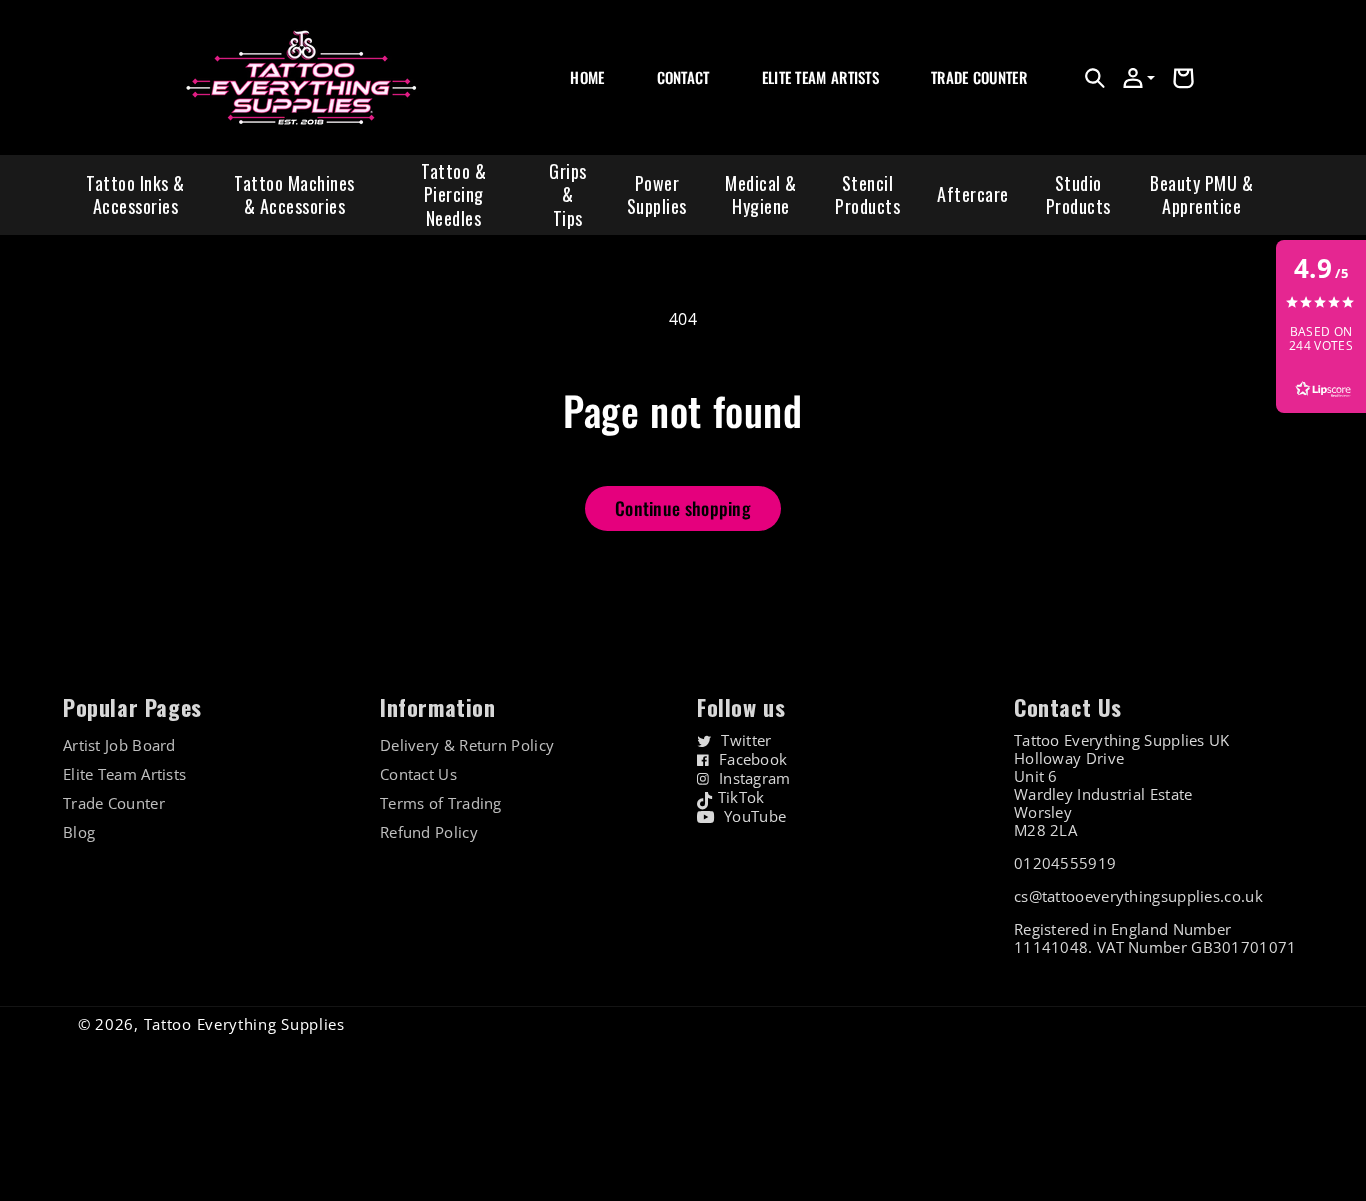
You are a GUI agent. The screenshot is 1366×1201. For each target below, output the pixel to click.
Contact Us (418, 774)
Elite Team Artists (124, 774)
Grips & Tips (568, 194)
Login (946, 99)
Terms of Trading (441, 803)
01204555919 (1065, 863)
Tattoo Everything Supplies (244, 1024)
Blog (79, 832)
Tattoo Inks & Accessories (135, 194)
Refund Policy (429, 832)
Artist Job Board (119, 745)
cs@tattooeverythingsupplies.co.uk (1138, 896)
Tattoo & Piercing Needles (453, 194)
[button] (1095, 78)
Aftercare (973, 194)
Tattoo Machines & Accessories (294, 194)
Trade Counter (114, 803)
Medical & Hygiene (761, 194)
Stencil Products (867, 194)
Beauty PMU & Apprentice (1201, 194)
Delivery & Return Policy (467, 745)
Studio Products (1078, 194)
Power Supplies (657, 194)
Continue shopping (683, 508)
